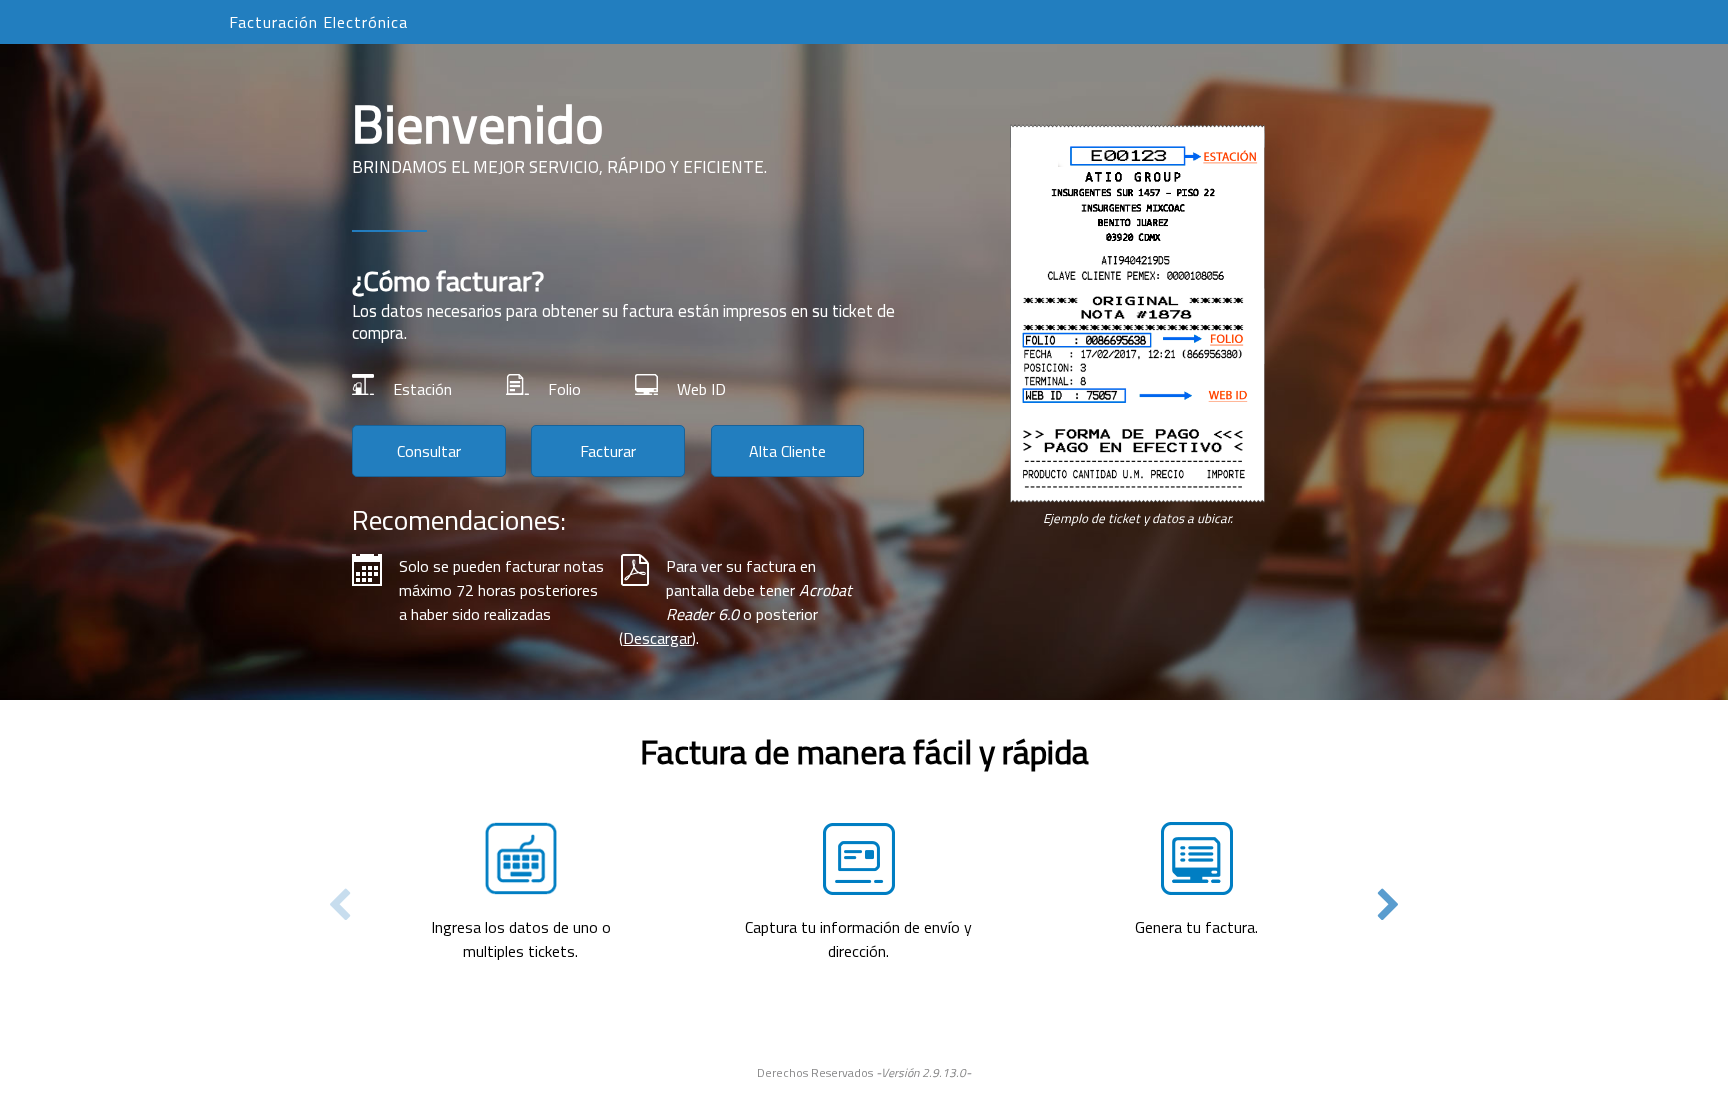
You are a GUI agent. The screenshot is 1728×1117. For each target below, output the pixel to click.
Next (1388, 904)
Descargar (657, 638)
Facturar (608, 451)
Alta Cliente (787, 451)
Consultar (429, 451)
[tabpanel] (864, 846)
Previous (339, 904)
